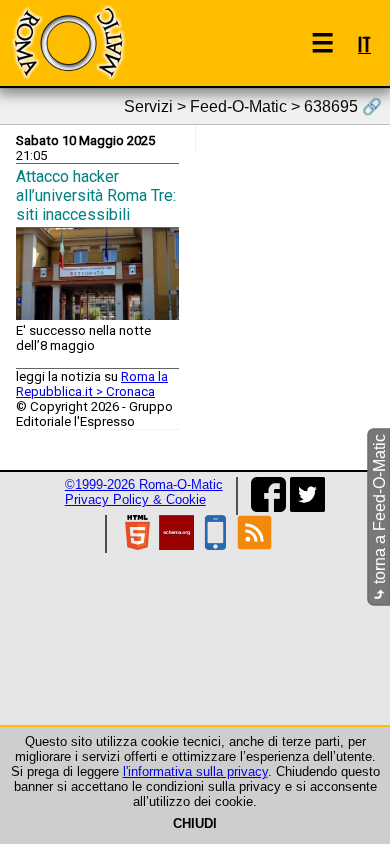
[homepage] (68, 42)
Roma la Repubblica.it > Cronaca (92, 384)
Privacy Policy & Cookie (135, 499)
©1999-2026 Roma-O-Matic (144, 484)
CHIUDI (195, 823)
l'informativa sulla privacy (195, 771)
